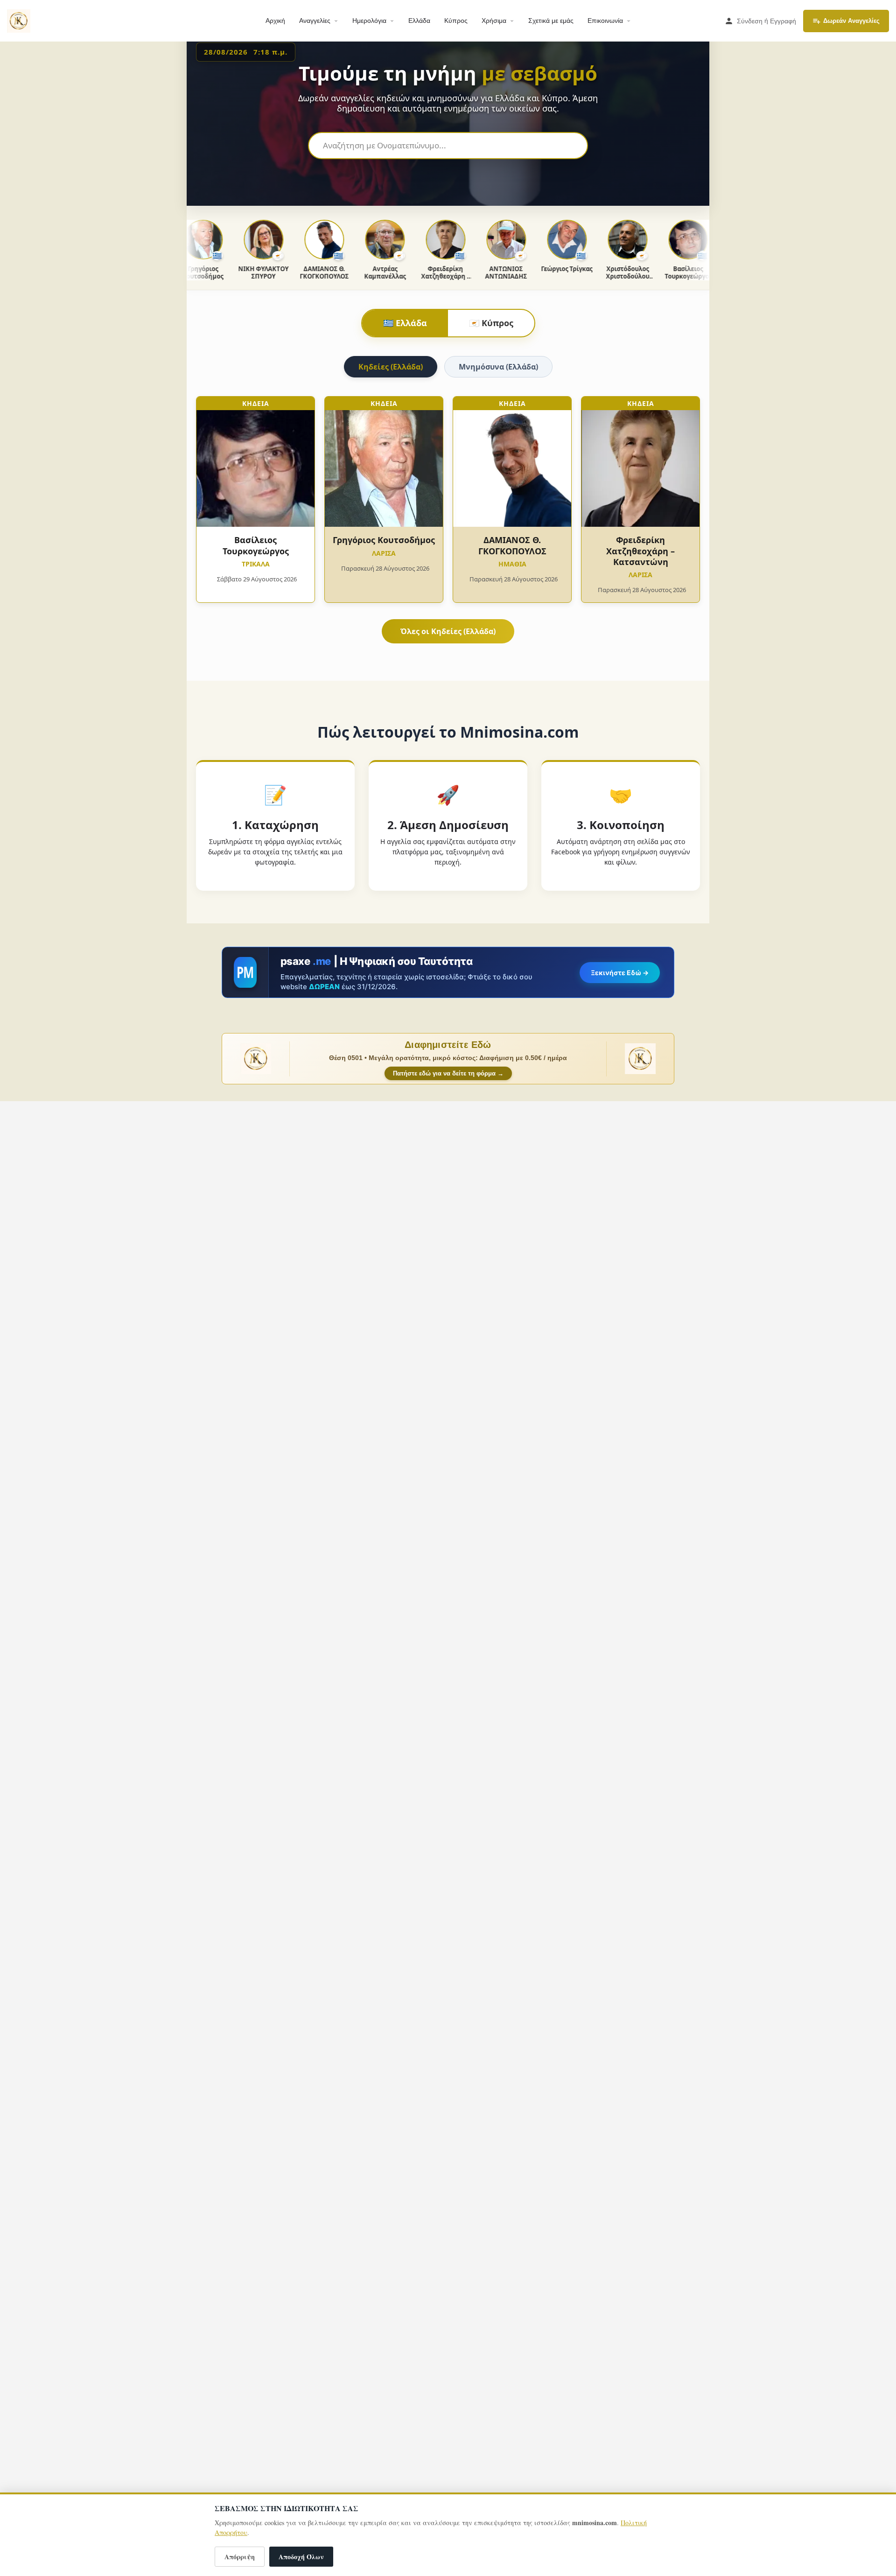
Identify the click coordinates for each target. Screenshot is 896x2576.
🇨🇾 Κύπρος (491, 323)
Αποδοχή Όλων (301, 2557)
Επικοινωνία (605, 21)
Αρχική (275, 21)
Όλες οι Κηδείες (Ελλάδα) (448, 631)
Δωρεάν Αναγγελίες (851, 21)
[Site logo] (20, 20)
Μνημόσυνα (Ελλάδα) (498, 367)
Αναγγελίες (315, 21)
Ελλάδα (419, 21)
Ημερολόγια (369, 21)
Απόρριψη (240, 2557)
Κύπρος (456, 21)
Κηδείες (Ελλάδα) (391, 367)
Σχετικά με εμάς (551, 21)
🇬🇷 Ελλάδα (405, 323)
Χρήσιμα (494, 21)
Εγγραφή (783, 21)
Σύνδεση (750, 21)
